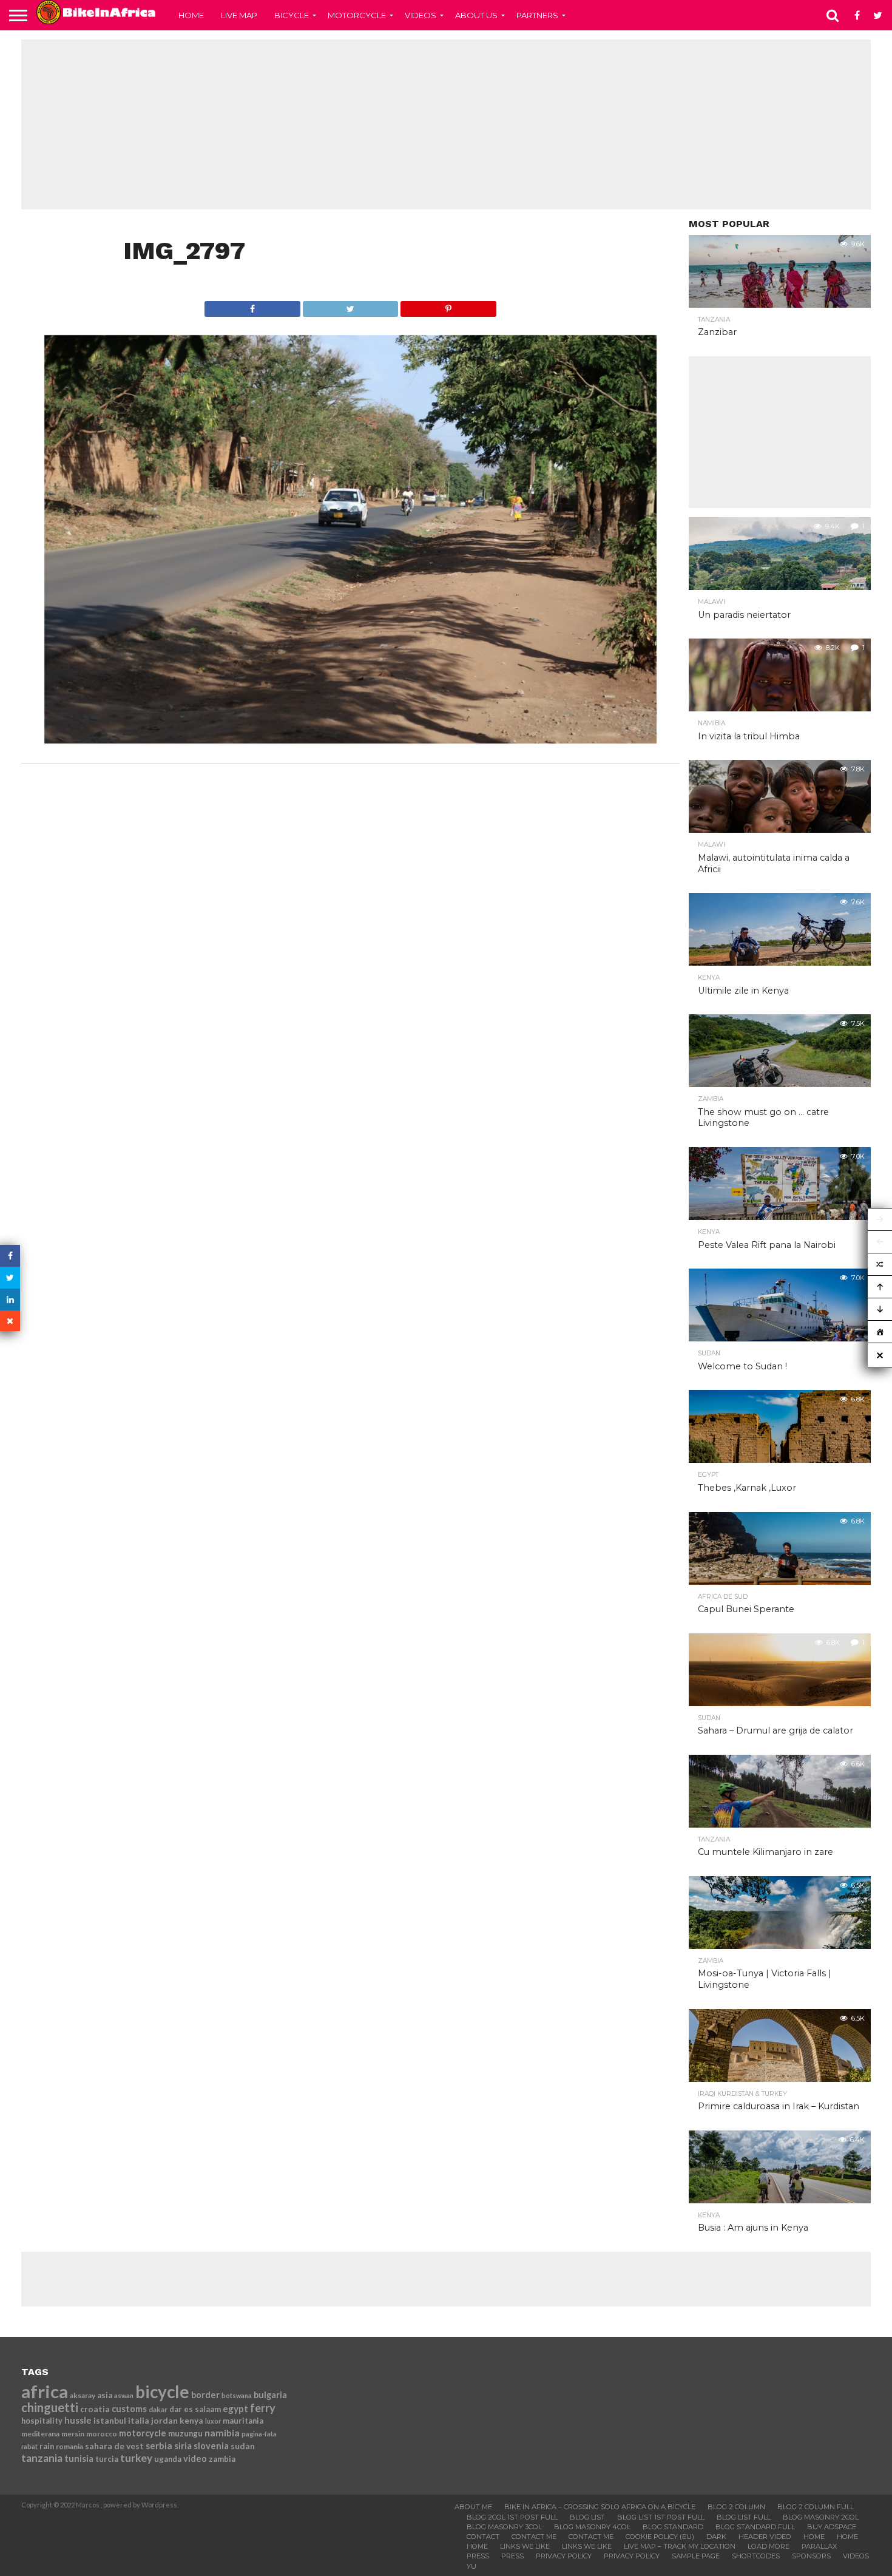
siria (183, 2446)
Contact (483, 2537)
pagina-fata (259, 2434)
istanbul (110, 2420)
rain (47, 2446)
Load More (769, 2546)
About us (476, 15)
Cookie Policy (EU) (660, 2537)
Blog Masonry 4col (592, 2527)
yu (471, 2566)
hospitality (42, 2421)
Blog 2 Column (736, 2507)
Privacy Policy (564, 2556)
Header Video (765, 2537)
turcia (107, 2459)
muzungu (185, 2433)
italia (139, 2420)
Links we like (525, 2546)
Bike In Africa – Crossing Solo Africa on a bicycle (600, 2507)
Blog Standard (673, 2527)
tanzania (42, 2458)
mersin (73, 2434)
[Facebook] (10, 1256)
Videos (421, 15)
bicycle (162, 2391)
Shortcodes (756, 2556)
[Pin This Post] (448, 306)
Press (478, 2556)
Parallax (819, 2546)
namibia (222, 2433)
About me (473, 2507)
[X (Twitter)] (10, 1278)
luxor (213, 2421)
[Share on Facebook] (252, 306)
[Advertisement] (446, 124)
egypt (235, 2408)
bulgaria (270, 2395)
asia (105, 2395)
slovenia (211, 2446)
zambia (222, 2459)
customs (129, 2409)
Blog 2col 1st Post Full (512, 2517)
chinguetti (50, 2407)
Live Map (239, 15)
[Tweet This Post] (350, 306)
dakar (158, 2409)
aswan (124, 2395)
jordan (164, 2420)
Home (191, 15)
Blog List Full (744, 2517)
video (195, 2459)
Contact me (534, 2537)
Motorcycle (357, 15)
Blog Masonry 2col (821, 2517)
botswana (237, 2395)
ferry (263, 2408)
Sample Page (696, 2556)
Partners (537, 15)
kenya (191, 2420)
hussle (78, 2420)
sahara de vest (114, 2446)
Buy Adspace (832, 2527)
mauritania (243, 2421)
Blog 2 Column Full (816, 2507)
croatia (95, 2409)
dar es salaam (195, 2409)
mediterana (40, 2434)
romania (69, 2446)
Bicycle (292, 15)
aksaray (83, 2395)
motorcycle (143, 2433)
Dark (716, 2537)
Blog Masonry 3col (504, 2527)
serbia (159, 2446)
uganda (168, 2459)
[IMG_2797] (351, 740)
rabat (29, 2446)
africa (45, 2391)
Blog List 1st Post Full (661, 2517)
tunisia (79, 2459)
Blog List (587, 2517)
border (205, 2395)
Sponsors (811, 2556)
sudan (243, 2446)
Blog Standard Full (755, 2527)
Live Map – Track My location (680, 2546)
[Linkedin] (10, 1300)
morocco (102, 2434)
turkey (136, 2458)
